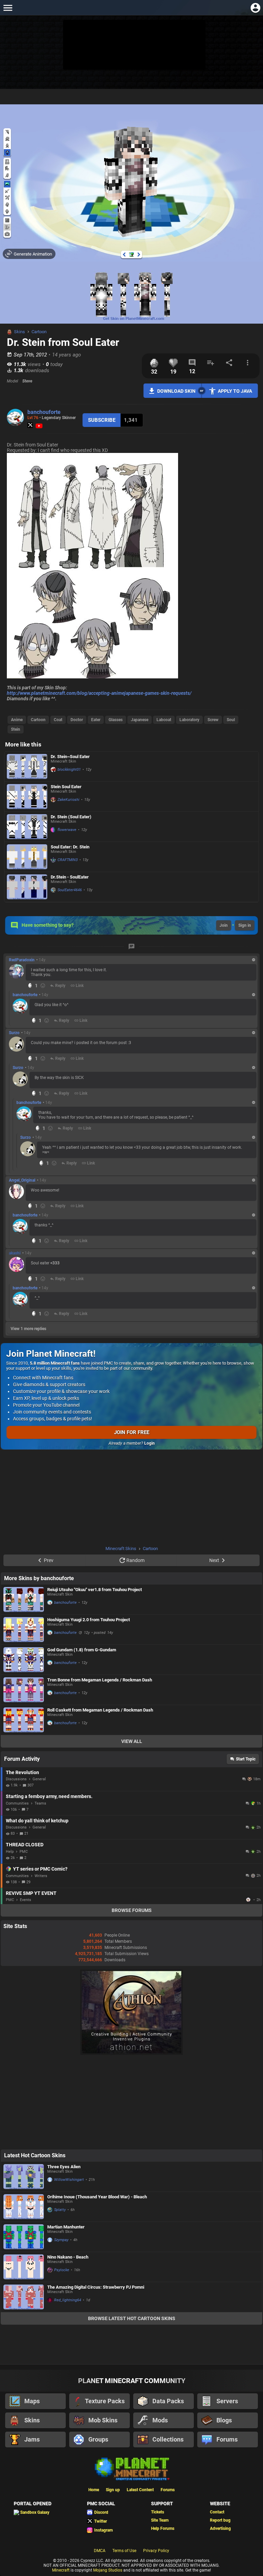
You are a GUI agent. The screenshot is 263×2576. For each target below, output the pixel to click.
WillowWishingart (69, 2180)
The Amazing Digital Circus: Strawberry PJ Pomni (96, 2287)
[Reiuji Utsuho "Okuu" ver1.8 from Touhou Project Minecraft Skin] (24, 1599)
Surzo (14, 1033)
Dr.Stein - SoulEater (70, 877)
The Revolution (22, 1772)
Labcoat (164, 720)
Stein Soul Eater (66, 787)
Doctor (77, 720)
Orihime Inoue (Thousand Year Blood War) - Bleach (97, 2197)
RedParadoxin (22, 960)
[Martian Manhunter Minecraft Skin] (24, 2237)
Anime (17, 720)
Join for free (132, 1432)
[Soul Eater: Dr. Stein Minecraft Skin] (27, 857)
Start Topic (246, 1759)
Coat (58, 720)
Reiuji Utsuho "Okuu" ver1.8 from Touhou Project (95, 1590)
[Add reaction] (43, 986)
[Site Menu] (8, 8)
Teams (40, 1803)
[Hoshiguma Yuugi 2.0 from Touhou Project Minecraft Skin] (24, 1630)
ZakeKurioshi (68, 800)
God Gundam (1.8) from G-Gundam (82, 1650)
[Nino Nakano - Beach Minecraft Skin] (24, 2267)
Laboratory (189, 720)
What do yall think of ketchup (37, 1821)
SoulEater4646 (70, 890)
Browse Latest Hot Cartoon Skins (132, 2318)
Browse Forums (132, 1910)
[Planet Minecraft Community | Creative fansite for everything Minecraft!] (131, 2468)
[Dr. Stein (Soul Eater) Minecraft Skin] (27, 827)
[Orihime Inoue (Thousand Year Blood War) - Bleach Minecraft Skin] (24, 2207)
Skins (20, 332)
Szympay (61, 2240)
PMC (24, 1852)
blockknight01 (69, 770)
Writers (41, 1876)
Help (10, 1852)
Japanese (140, 720)
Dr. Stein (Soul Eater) (71, 817)
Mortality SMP (249, 1900)
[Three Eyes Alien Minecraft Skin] (24, 2177)
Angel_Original (22, 1180)
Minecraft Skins (121, 1549)
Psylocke (62, 2270)
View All (132, 1741)
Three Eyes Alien (64, 2167)
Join (224, 925)
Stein (16, 729)
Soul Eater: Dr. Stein (70, 847)
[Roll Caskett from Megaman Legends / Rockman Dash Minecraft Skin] (24, 1720)
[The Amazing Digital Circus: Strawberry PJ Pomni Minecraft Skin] (24, 2297)
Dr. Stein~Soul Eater (70, 757)
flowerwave (67, 830)
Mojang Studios (108, 2570)
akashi (15, 1253)
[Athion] (131, 2054)
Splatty (60, 2210)
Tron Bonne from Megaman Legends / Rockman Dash (100, 1680)
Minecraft (61, 2570)
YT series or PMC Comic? (40, 1869)
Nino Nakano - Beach (68, 2257)
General (39, 1779)
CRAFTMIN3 (68, 860)
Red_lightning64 (68, 2300)
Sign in (245, 925)
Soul (231, 720)
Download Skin (176, 391)
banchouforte (44, 412)
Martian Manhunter (66, 2227)
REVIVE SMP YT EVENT (31, 1893)
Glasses (116, 720)
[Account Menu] (255, 8)
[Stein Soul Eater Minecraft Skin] (27, 797)
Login (149, 1443)
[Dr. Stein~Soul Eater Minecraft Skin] (27, 766)
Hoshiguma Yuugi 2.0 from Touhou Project (89, 1620)
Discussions (16, 1779)
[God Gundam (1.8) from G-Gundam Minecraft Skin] (24, 1660)
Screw (213, 720)
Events (26, 1900)
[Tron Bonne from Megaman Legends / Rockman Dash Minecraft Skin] (24, 1690)
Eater (96, 720)
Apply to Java (235, 391)
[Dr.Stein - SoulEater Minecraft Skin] (27, 887)
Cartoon (39, 332)
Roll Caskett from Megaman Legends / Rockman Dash (100, 1710)
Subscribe (102, 420)
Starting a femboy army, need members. (49, 1796)
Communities (17, 1803)
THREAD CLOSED (25, 1845)
